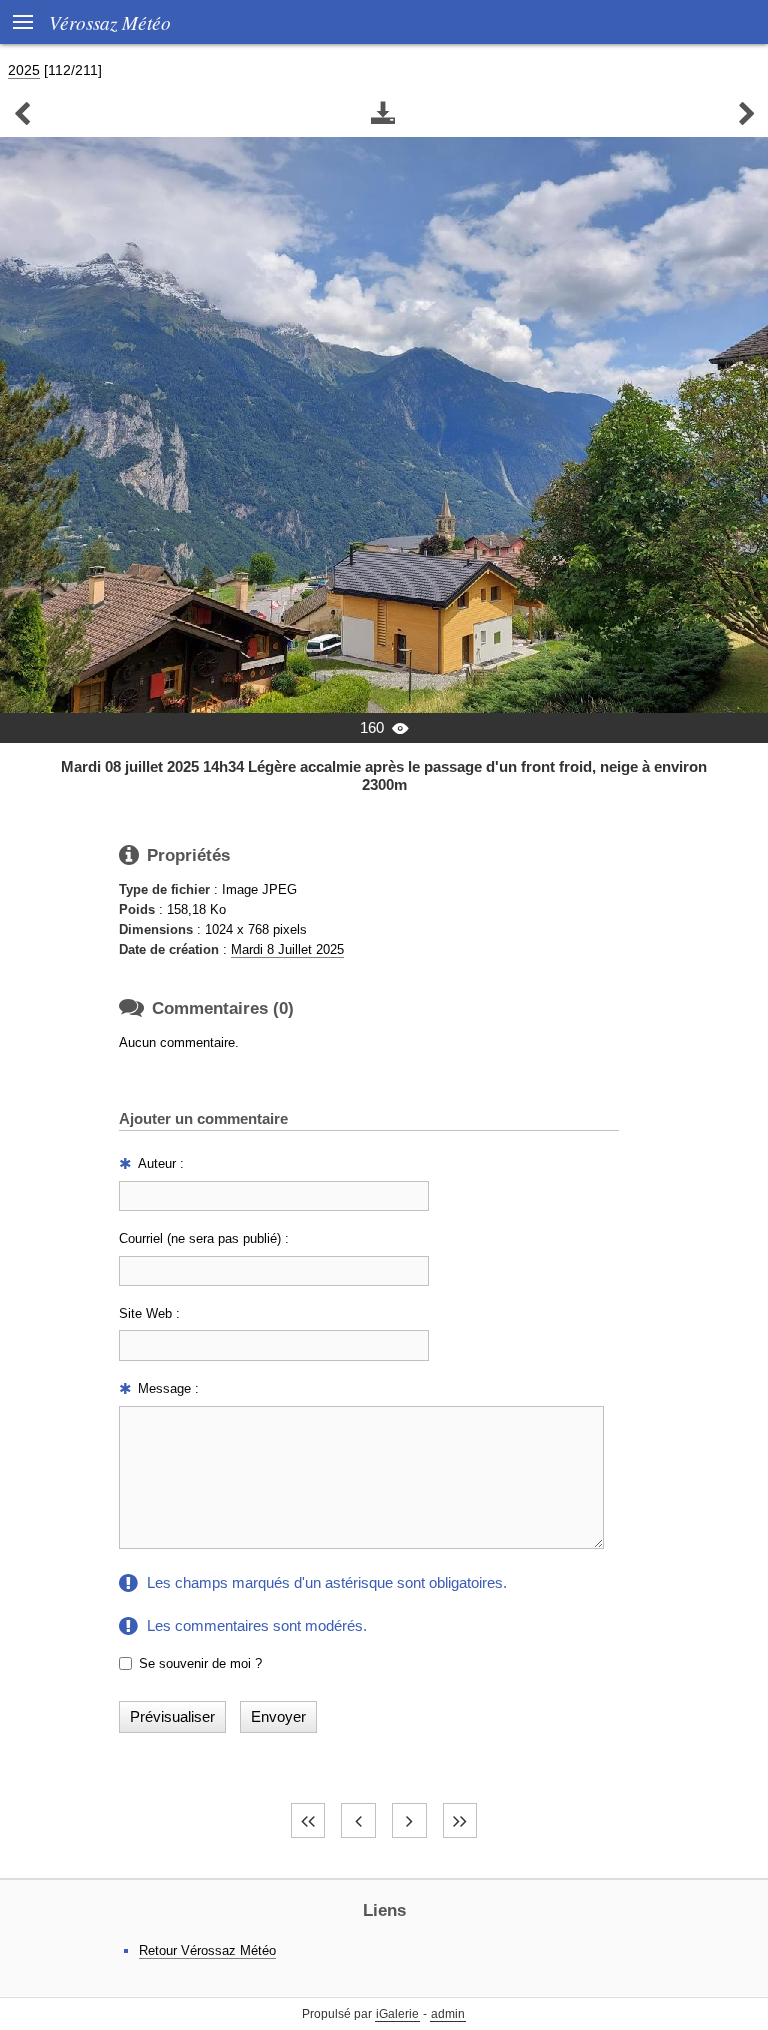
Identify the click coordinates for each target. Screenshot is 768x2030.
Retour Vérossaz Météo (207, 1950)
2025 (24, 70)
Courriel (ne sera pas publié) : (204, 1238)
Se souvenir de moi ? (200, 1663)
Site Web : (149, 1313)
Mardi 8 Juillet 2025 (287, 949)
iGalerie (397, 2014)
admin (448, 2014)
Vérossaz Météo (110, 22)
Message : (168, 1388)
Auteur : (161, 1163)
